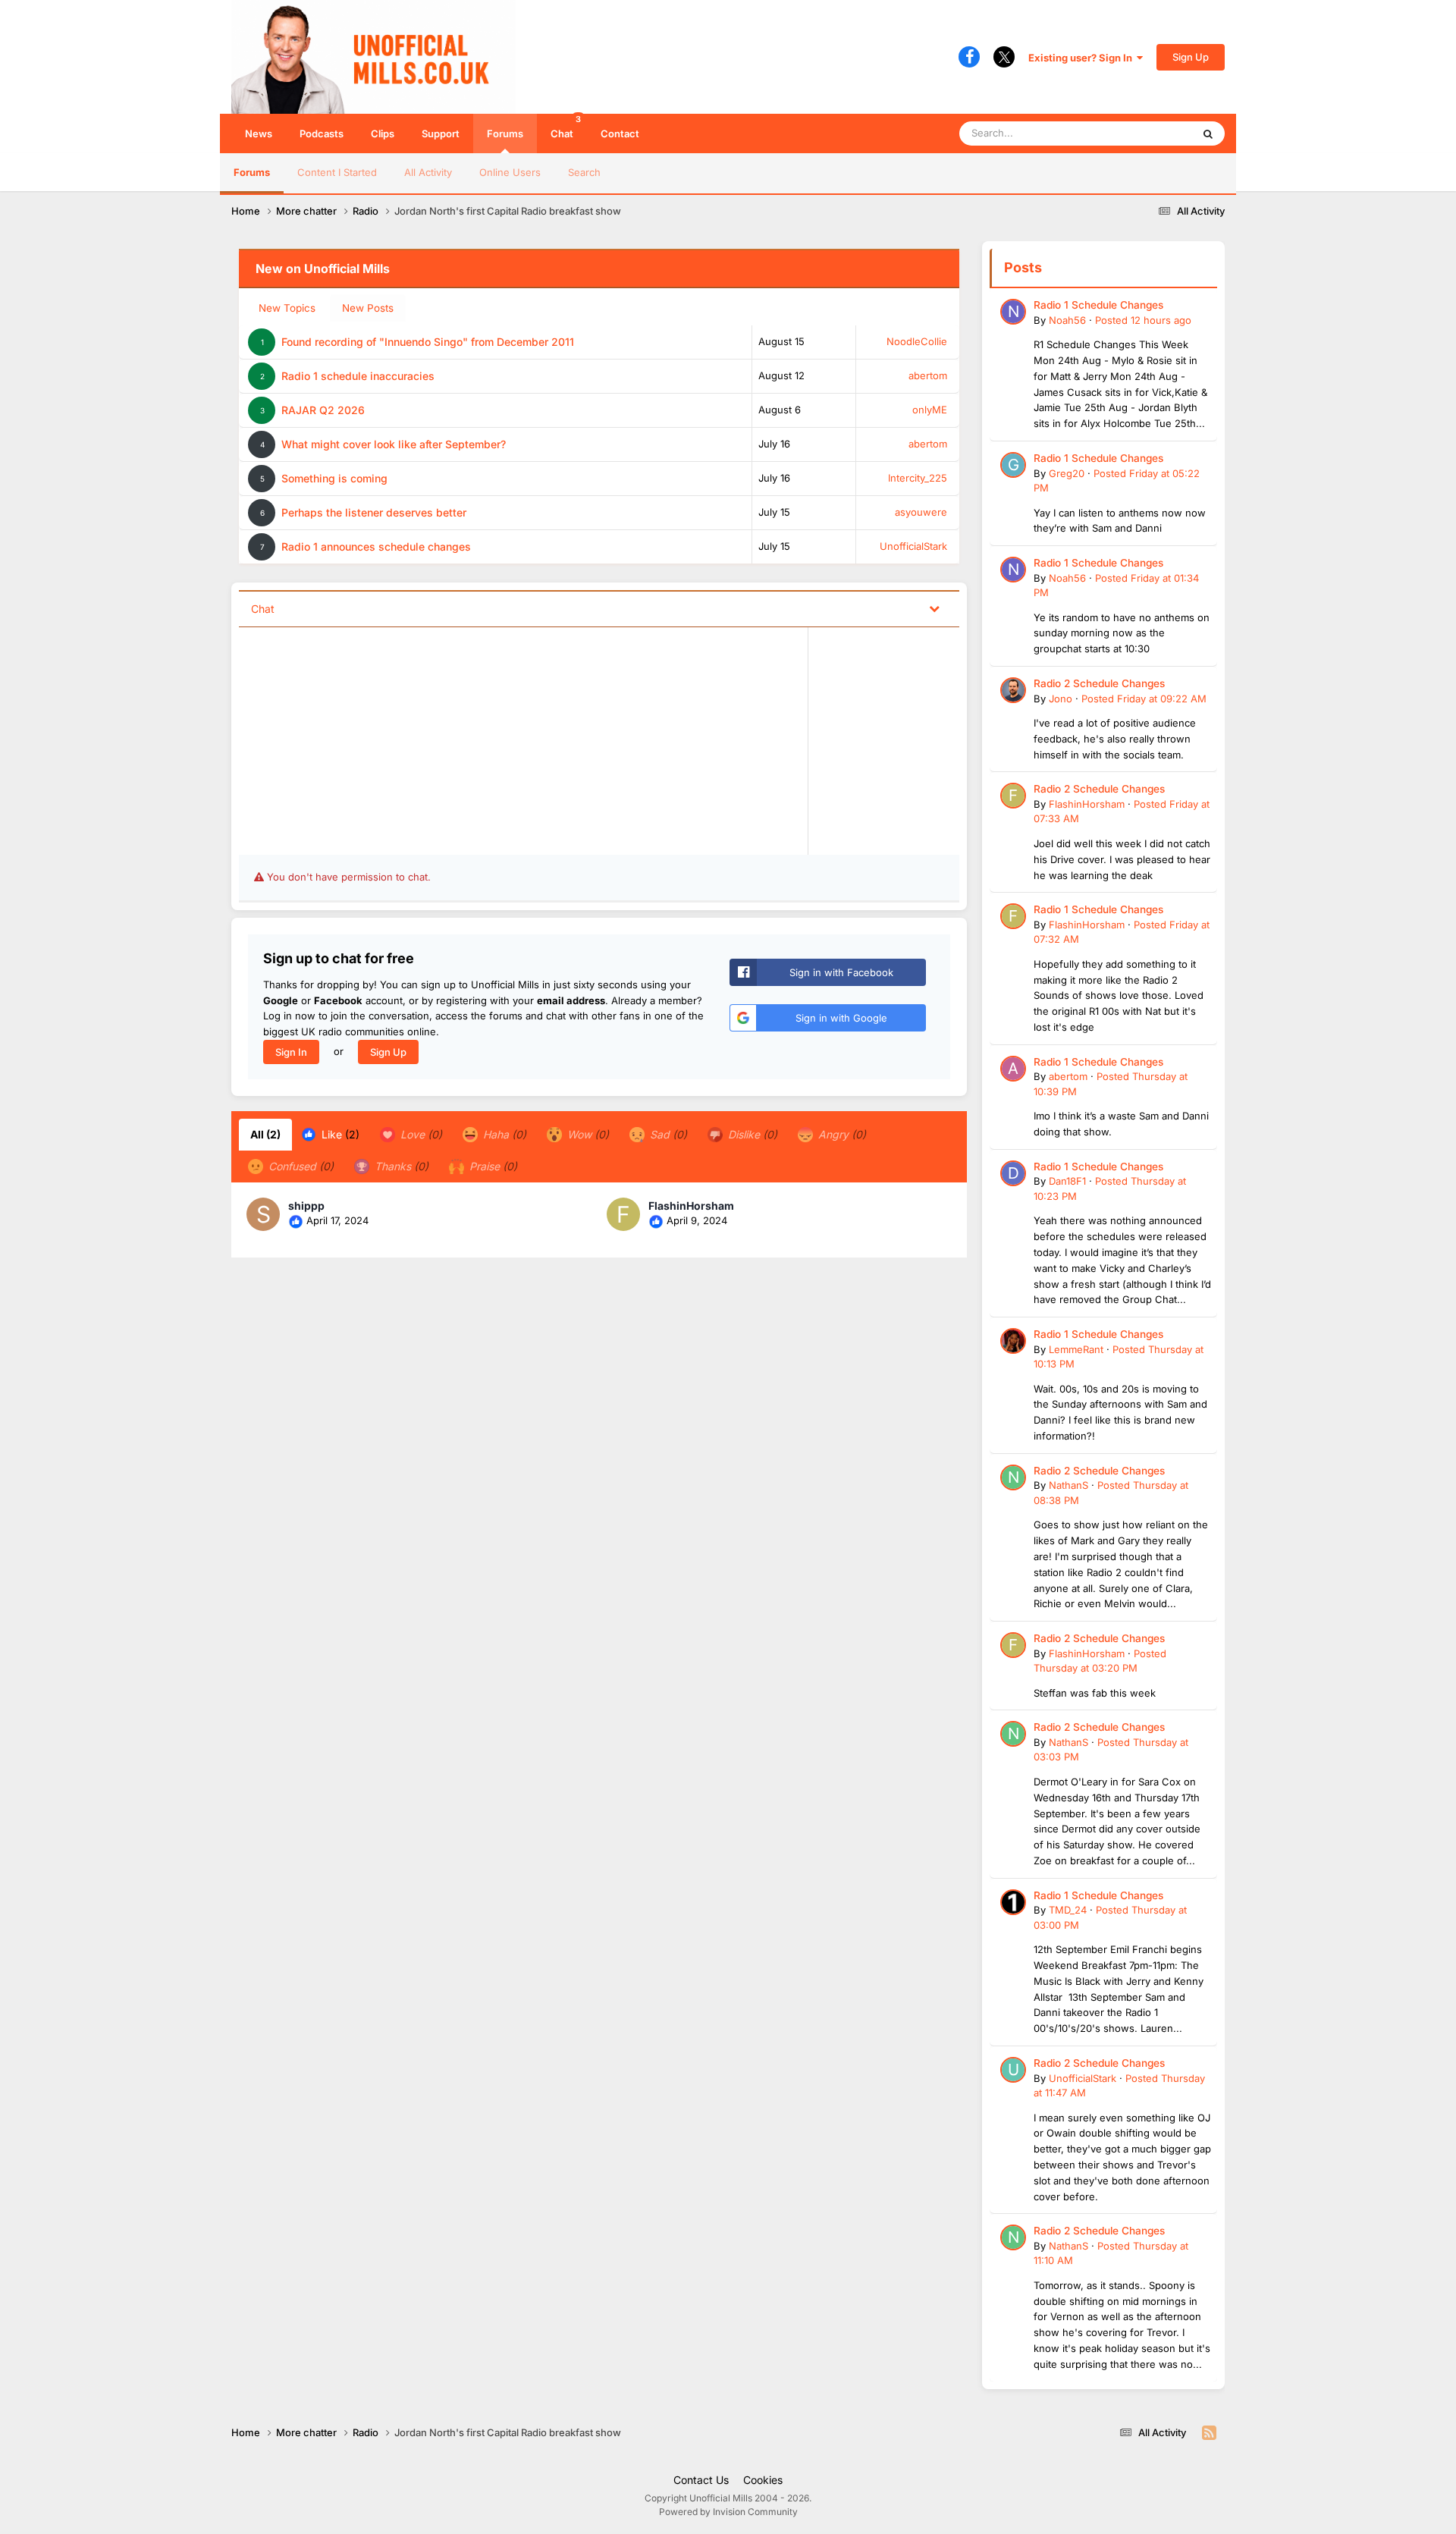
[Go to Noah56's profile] (1013, 312)
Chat (566, 127)
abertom (928, 375)
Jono (1061, 699)
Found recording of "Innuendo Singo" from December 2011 (428, 342)
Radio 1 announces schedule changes (376, 546)
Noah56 (1067, 320)
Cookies (763, 2480)
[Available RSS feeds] (1209, 2433)
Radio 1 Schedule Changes (1098, 305)
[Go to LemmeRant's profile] (1013, 1341)
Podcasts (322, 133)
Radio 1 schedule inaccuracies (358, 376)
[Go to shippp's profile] (263, 1214)
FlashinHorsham (691, 1206)
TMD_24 (1068, 1910)
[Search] (1208, 133)
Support (441, 133)
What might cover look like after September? (394, 444)
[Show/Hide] (934, 608)
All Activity (428, 172)
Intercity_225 (918, 478)
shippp (306, 1206)
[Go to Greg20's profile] (1013, 465)
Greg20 (1067, 473)
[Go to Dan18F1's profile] (1013, 1173)
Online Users (510, 172)
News (259, 133)
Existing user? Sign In (1083, 58)
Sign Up (1191, 57)
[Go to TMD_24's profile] (1013, 1902)
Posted (1143, 320)
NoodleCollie (917, 341)
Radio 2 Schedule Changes (1099, 683)
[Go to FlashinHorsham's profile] (623, 1214)
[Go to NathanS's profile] (1013, 1477)
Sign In (291, 1052)
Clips (383, 133)
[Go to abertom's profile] (1013, 1069)
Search (584, 172)
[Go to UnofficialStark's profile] (1013, 2070)
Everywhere (1145, 133)
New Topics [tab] (287, 308)
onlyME (930, 410)
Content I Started (337, 172)
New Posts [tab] (368, 308)
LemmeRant (1076, 1349)
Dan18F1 (1067, 1181)
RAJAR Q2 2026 (323, 410)
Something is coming (334, 478)
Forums (505, 133)
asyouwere (921, 512)
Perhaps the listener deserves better (374, 512)
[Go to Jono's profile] (1013, 690)
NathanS (1068, 1485)
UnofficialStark (913, 546)
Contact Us (701, 2480)
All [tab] (265, 1134)
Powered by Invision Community (728, 2512)
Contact (620, 133)
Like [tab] (339, 1134)
